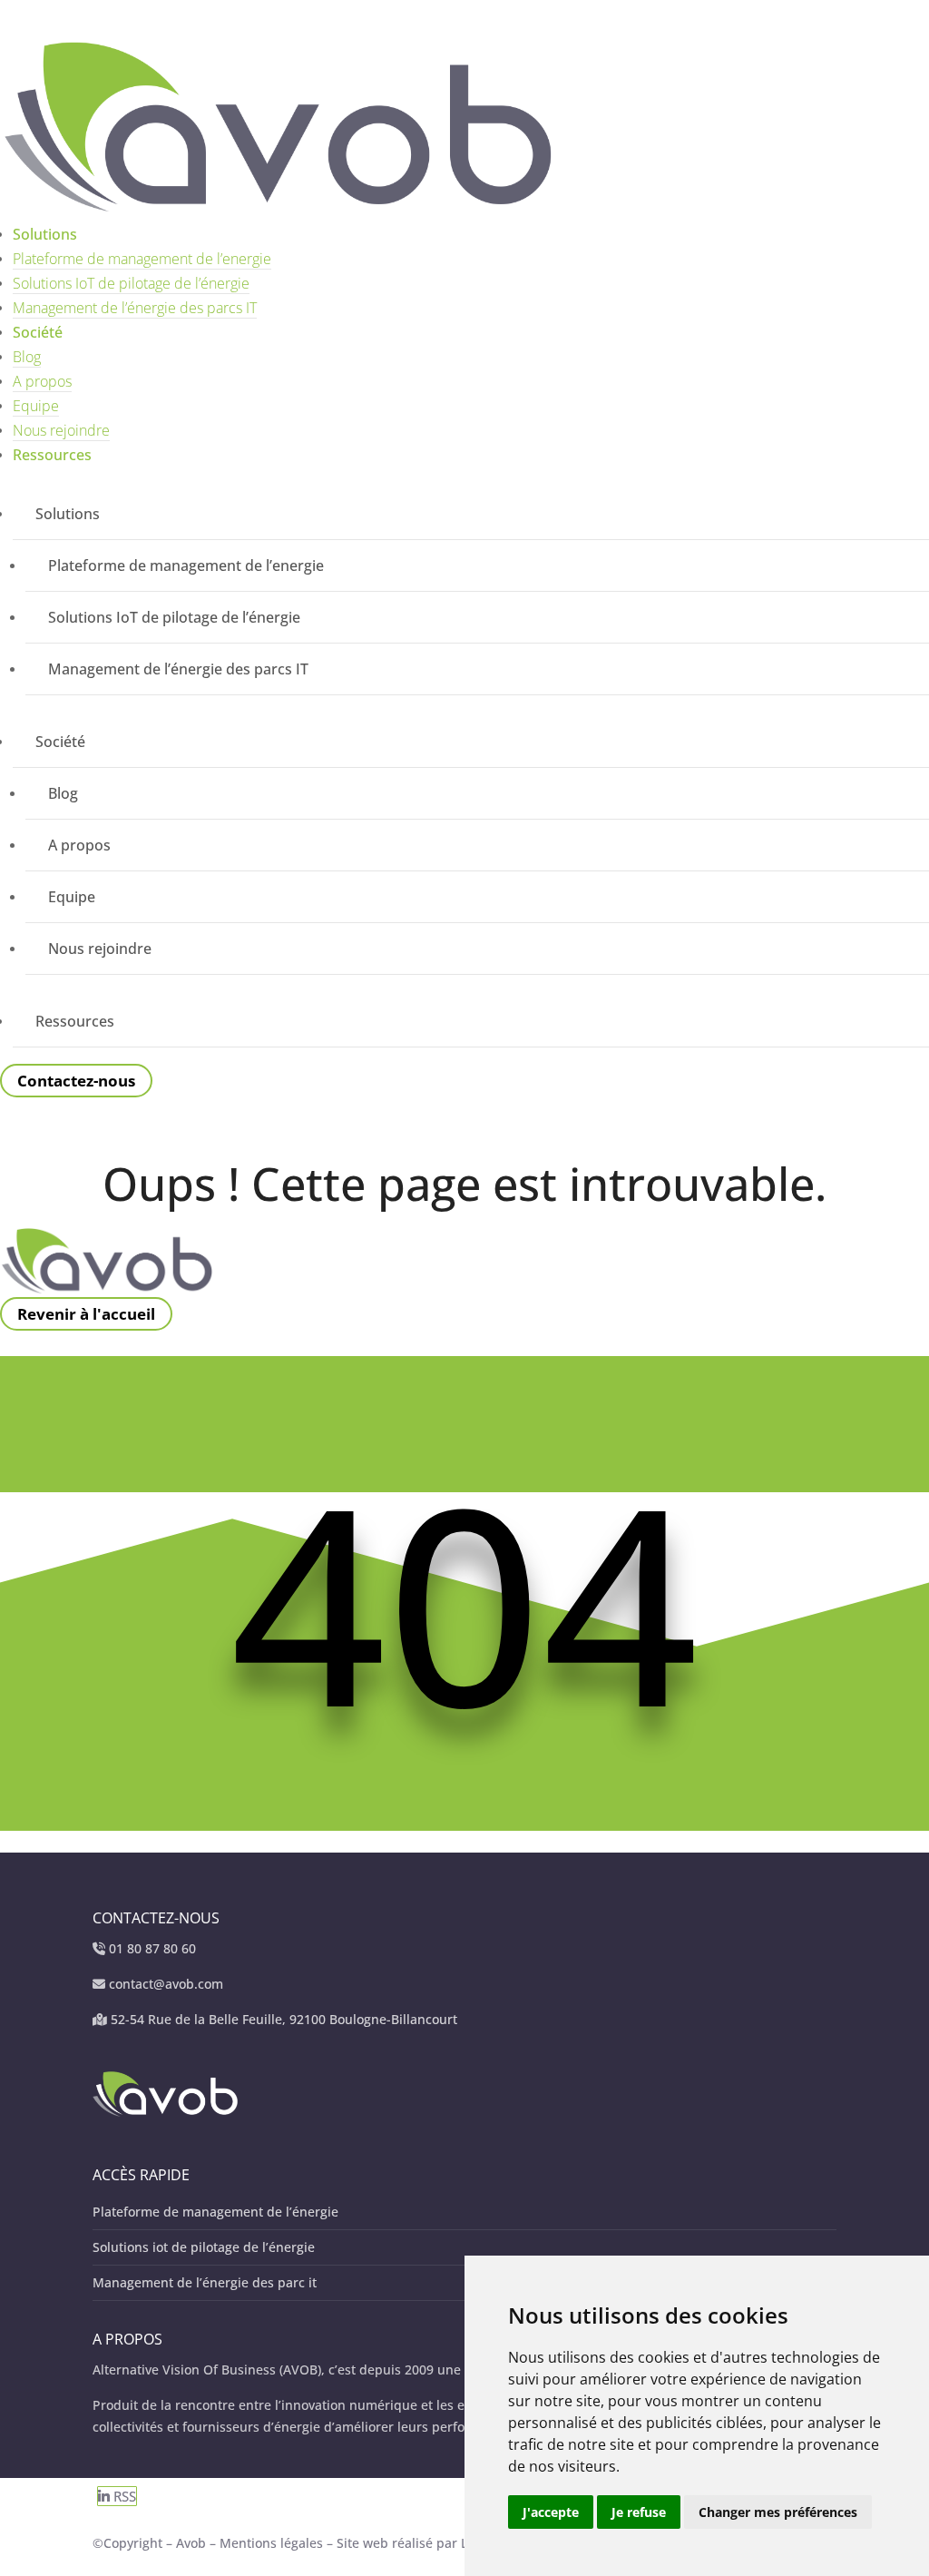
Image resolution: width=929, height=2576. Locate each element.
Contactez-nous (76, 1081)
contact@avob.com (166, 1984)
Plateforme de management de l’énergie (215, 2212)
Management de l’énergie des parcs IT (135, 308)
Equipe (36, 406)
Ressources (52, 455)
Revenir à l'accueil (86, 1314)
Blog (27, 357)
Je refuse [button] (639, 2512)
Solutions (45, 234)
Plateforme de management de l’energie (142, 259)
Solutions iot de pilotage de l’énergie (204, 2247)
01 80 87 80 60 (152, 1948)
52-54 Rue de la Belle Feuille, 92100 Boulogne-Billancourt (284, 2019)
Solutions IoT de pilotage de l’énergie (131, 283)
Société (38, 332)
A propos (42, 381)
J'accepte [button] (551, 2512)
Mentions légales (273, 2543)
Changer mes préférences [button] (778, 2512)
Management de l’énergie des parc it (205, 2282)
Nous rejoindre (61, 430)
